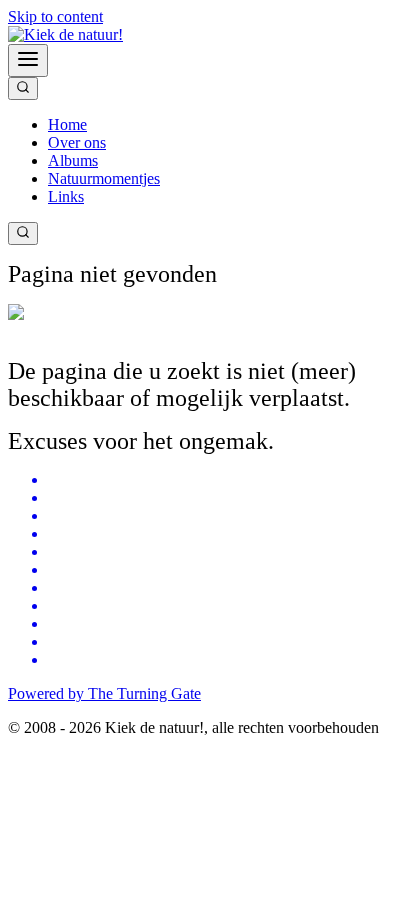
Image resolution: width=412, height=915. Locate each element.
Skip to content (55, 16)
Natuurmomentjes (104, 178)
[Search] (23, 88)
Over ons (77, 142)
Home (67, 124)
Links (66, 196)
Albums (73, 160)
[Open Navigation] (28, 60)
